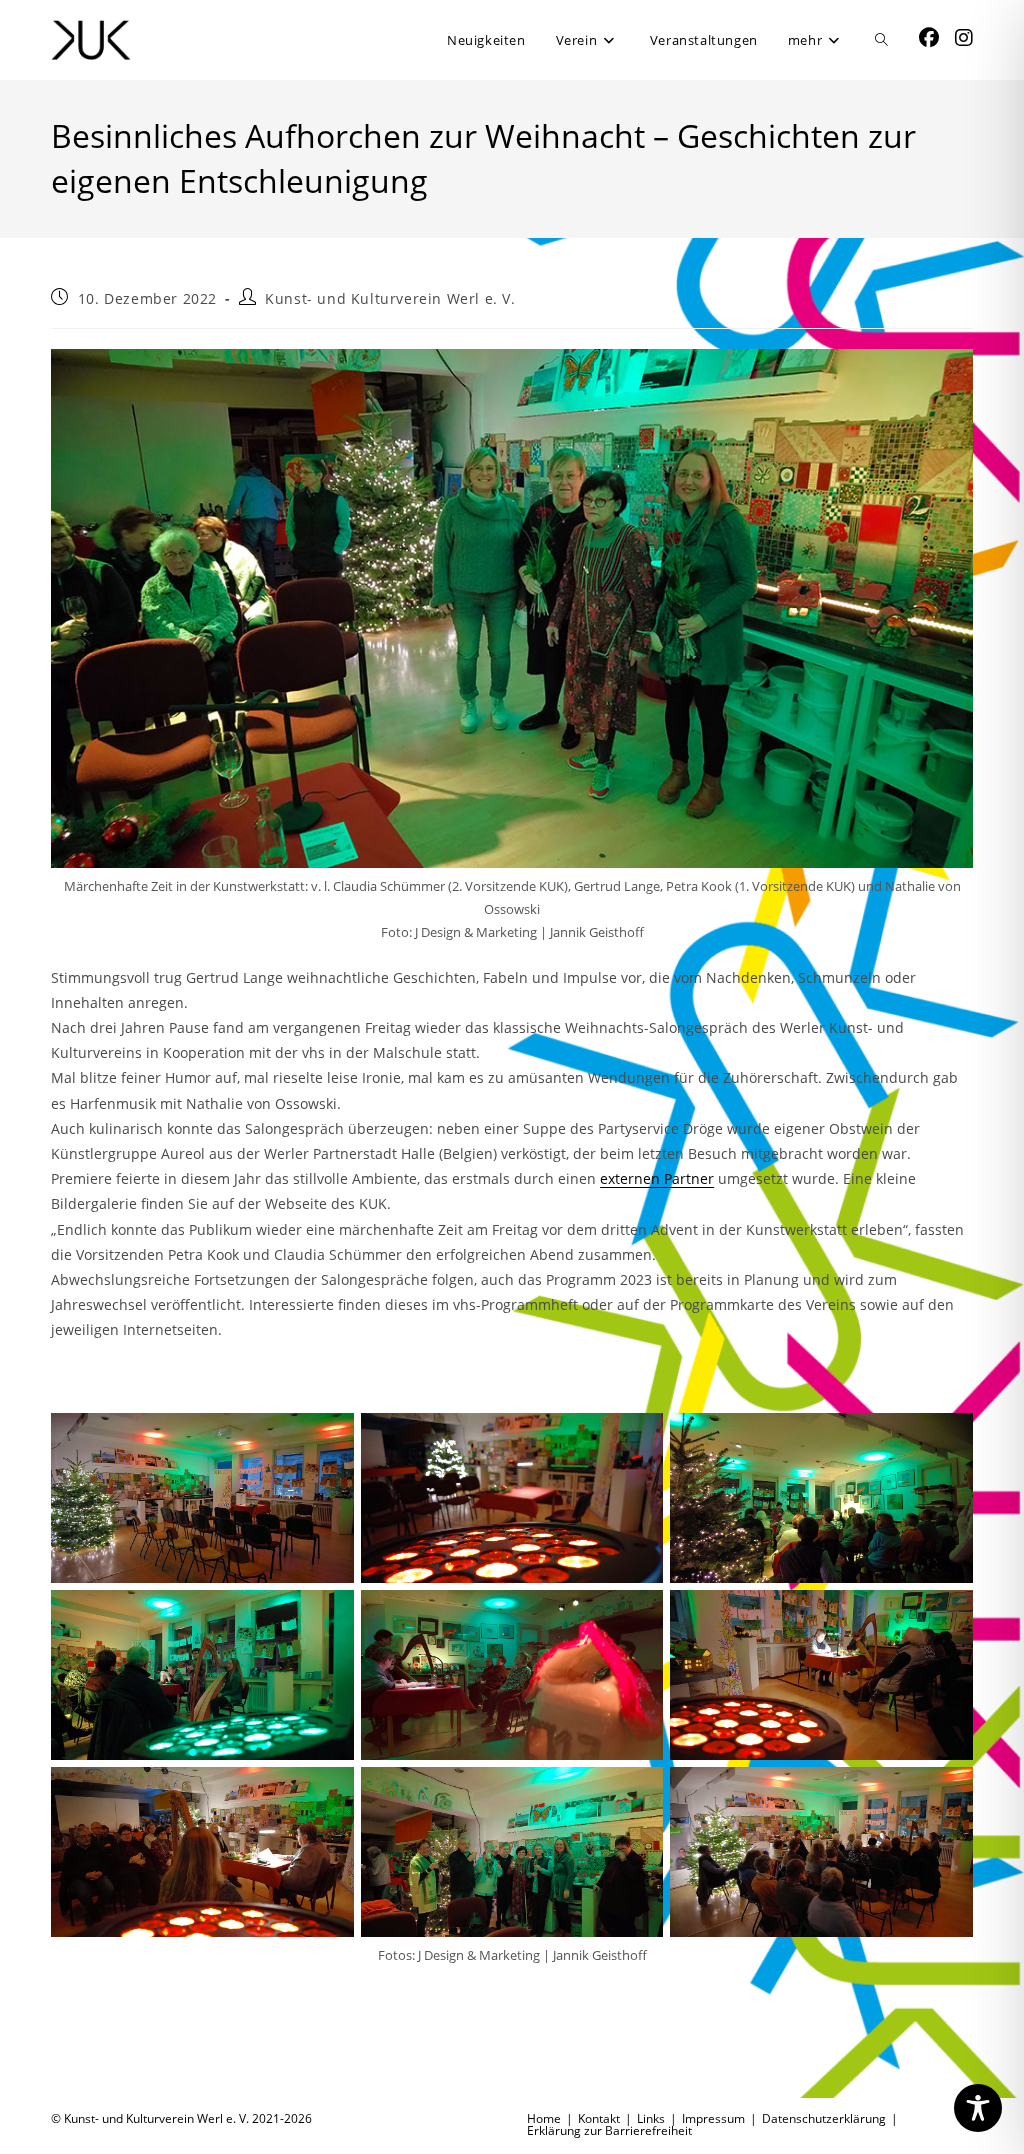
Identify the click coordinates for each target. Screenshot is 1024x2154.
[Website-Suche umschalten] (881, 40)
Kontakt (599, 2118)
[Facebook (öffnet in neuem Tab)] (929, 38)
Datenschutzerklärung (824, 2118)
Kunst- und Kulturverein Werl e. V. (390, 298)
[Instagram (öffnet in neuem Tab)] (964, 38)
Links (651, 2118)
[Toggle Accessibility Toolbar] (978, 2108)
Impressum (713, 2118)
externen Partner (657, 1178)
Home (544, 2118)
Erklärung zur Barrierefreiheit (609, 2130)
